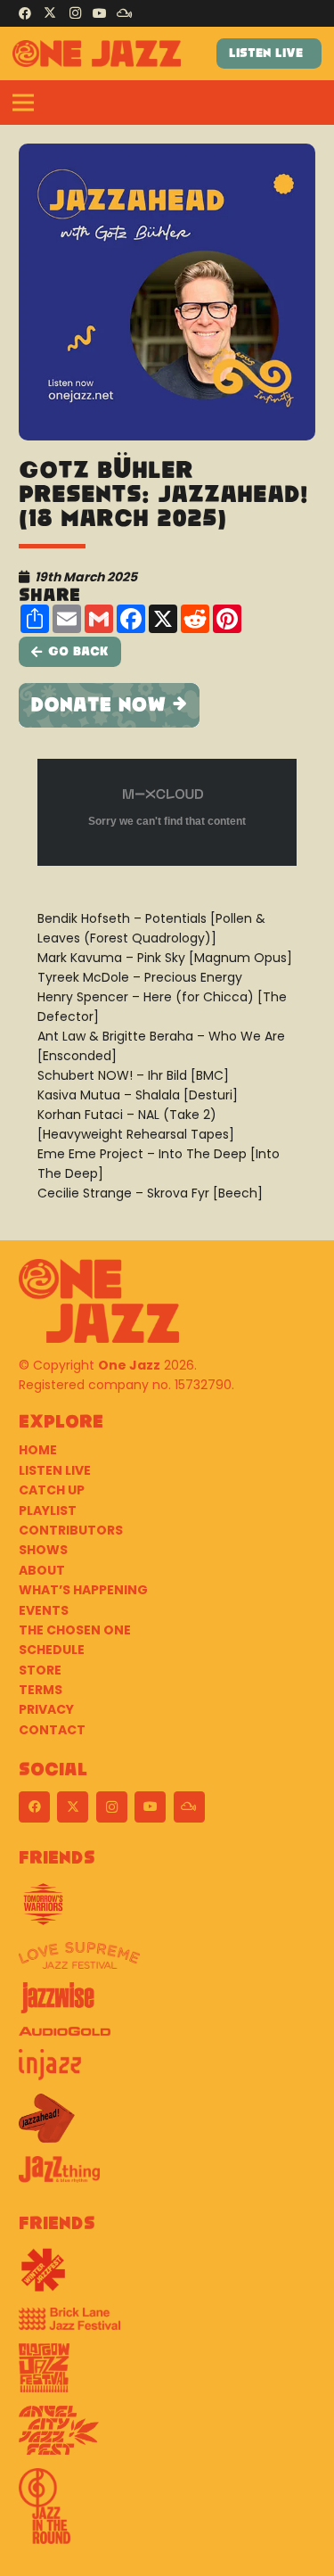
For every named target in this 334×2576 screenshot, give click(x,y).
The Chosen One (75, 1630)
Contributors (71, 1530)
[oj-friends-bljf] (167, 2325)
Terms (41, 1690)
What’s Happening (83, 1590)
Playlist (48, 1510)
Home (38, 1450)
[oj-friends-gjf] (167, 2374)
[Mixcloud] (125, 13)
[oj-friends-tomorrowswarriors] (167, 1911)
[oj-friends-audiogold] (167, 2038)
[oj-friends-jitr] (167, 2513)
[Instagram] (75, 13)
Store (40, 1670)
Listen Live (55, 1470)
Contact (52, 1730)
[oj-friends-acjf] (167, 2437)
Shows (43, 1550)
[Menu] (23, 103)
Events (44, 1610)
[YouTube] (100, 13)
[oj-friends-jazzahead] (167, 2125)
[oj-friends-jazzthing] (167, 2176)
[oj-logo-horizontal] (97, 53)
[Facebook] (25, 13)
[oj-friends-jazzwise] (167, 2004)
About (42, 1570)
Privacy (46, 1709)
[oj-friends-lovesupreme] (167, 1962)
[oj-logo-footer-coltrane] (99, 1301)
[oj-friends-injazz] (167, 2071)
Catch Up (52, 1490)
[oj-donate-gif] (167, 705)
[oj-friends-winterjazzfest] (167, 2276)
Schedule (52, 1650)
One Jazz (129, 1365)
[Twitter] (50, 13)
